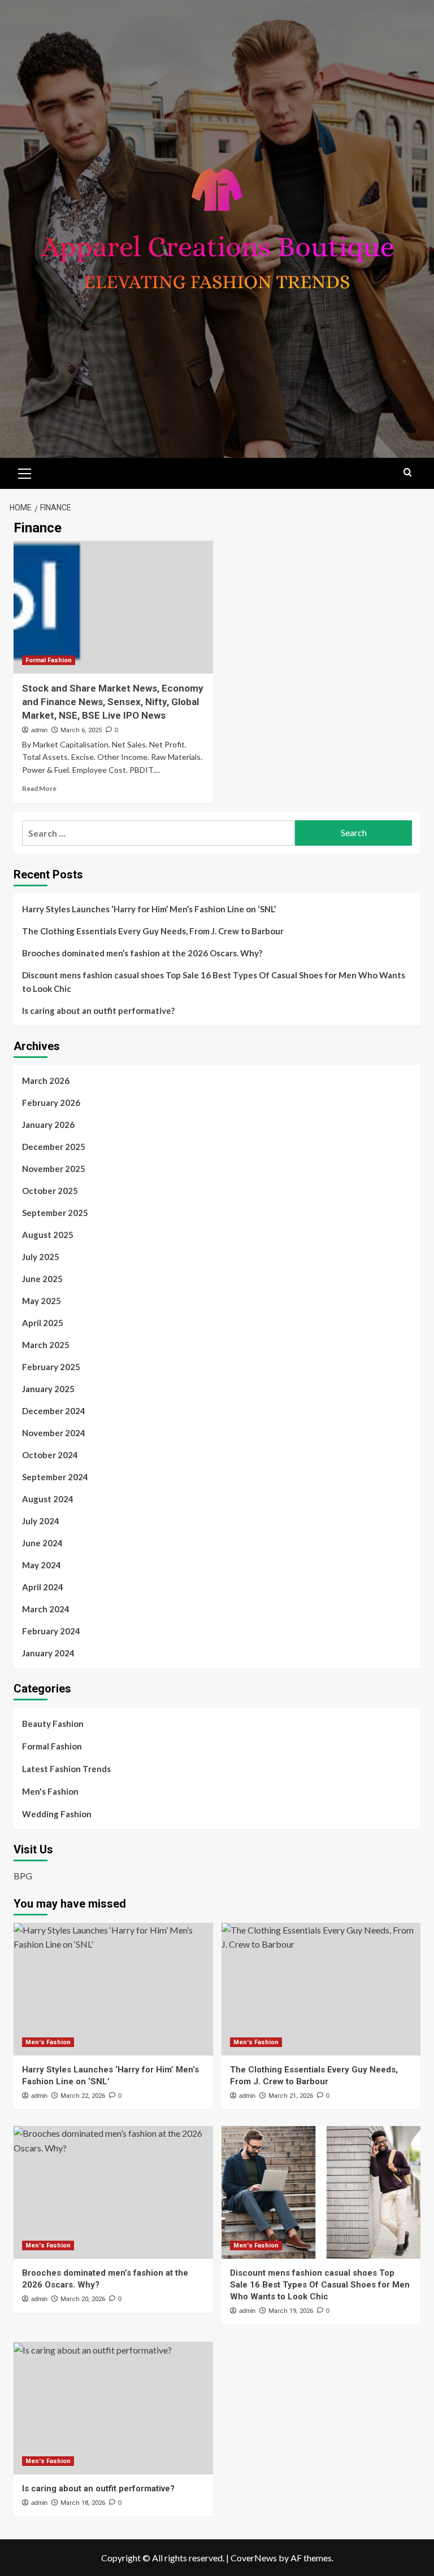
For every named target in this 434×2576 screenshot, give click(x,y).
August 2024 (48, 1499)
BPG (23, 1876)
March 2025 (46, 1345)
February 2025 (51, 1367)
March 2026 (46, 1081)
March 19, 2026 (291, 2311)
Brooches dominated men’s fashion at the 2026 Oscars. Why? (142, 953)
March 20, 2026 (83, 2299)
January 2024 (48, 1653)
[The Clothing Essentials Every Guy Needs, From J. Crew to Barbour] (321, 1989)
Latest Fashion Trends (66, 1769)
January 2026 (48, 1125)
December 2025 (54, 1147)
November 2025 (54, 1169)
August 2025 (48, 1235)
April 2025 (43, 1323)
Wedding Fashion (57, 1814)
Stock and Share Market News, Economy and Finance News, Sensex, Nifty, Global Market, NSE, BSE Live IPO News (113, 702)
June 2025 (42, 1279)
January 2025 (48, 1389)
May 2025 (42, 1301)
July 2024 (41, 1521)
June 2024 (42, 1543)
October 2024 (50, 1455)
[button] (25, 472)
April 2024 (43, 1587)
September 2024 (55, 1477)
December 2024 (54, 1411)
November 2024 (54, 1433)
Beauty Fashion (53, 1724)
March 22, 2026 (83, 2096)
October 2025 (50, 1191)
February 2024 (51, 1631)
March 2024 (46, 1609)
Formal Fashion (49, 660)
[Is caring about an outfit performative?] (113, 2408)
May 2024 (42, 1565)
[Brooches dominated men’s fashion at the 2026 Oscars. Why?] (113, 2192)
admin (39, 730)
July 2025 (41, 1257)
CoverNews (254, 2558)
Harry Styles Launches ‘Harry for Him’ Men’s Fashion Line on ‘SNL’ (149, 909)
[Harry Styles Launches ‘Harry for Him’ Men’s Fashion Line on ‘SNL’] (113, 1989)
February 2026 (51, 1103)
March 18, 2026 (83, 2503)
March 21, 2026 (291, 2096)
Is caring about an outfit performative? (98, 1011)
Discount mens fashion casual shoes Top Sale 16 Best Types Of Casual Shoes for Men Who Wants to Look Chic (214, 982)
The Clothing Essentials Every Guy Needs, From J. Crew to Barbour (153, 931)
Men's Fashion (50, 1791)
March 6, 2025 (81, 730)
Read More (39, 788)
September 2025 (55, 1213)
